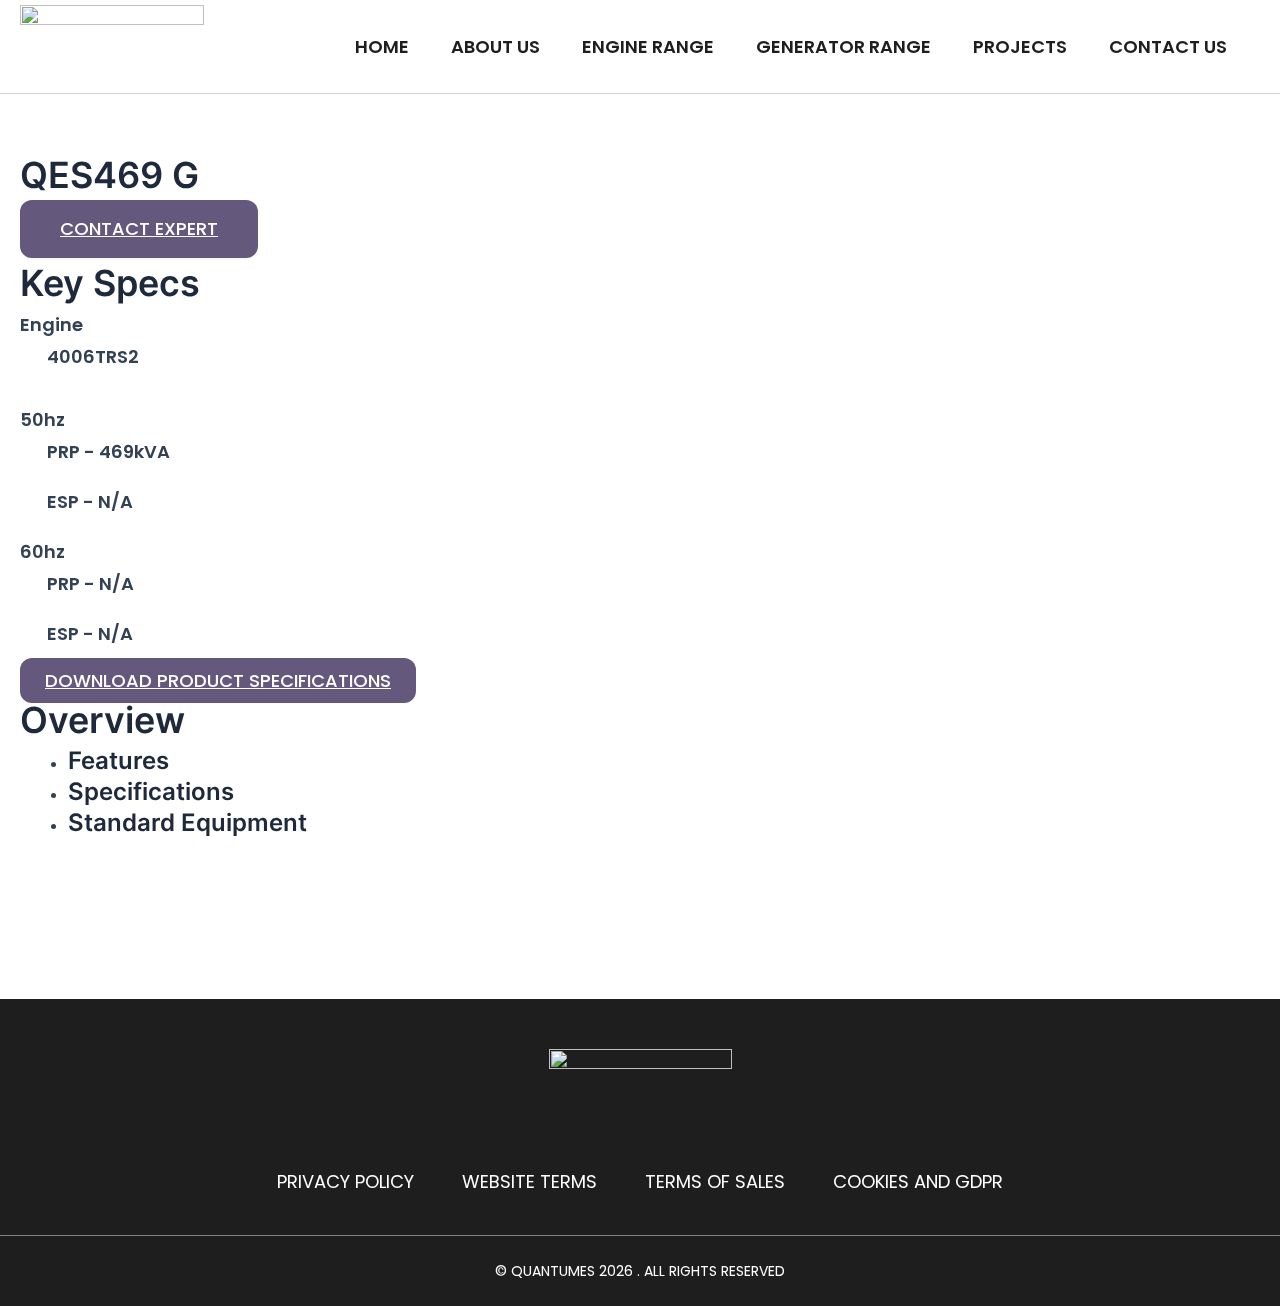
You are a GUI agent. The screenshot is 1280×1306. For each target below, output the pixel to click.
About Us (495, 46)
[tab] (242, 760)
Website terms (529, 1181)
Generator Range (843, 46)
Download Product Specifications (218, 680)
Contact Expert (139, 228)
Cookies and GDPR (918, 1181)
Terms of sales (715, 1181)
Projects (1020, 46)
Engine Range (648, 46)
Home (382, 46)
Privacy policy (345, 1181)
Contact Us (1168, 46)
